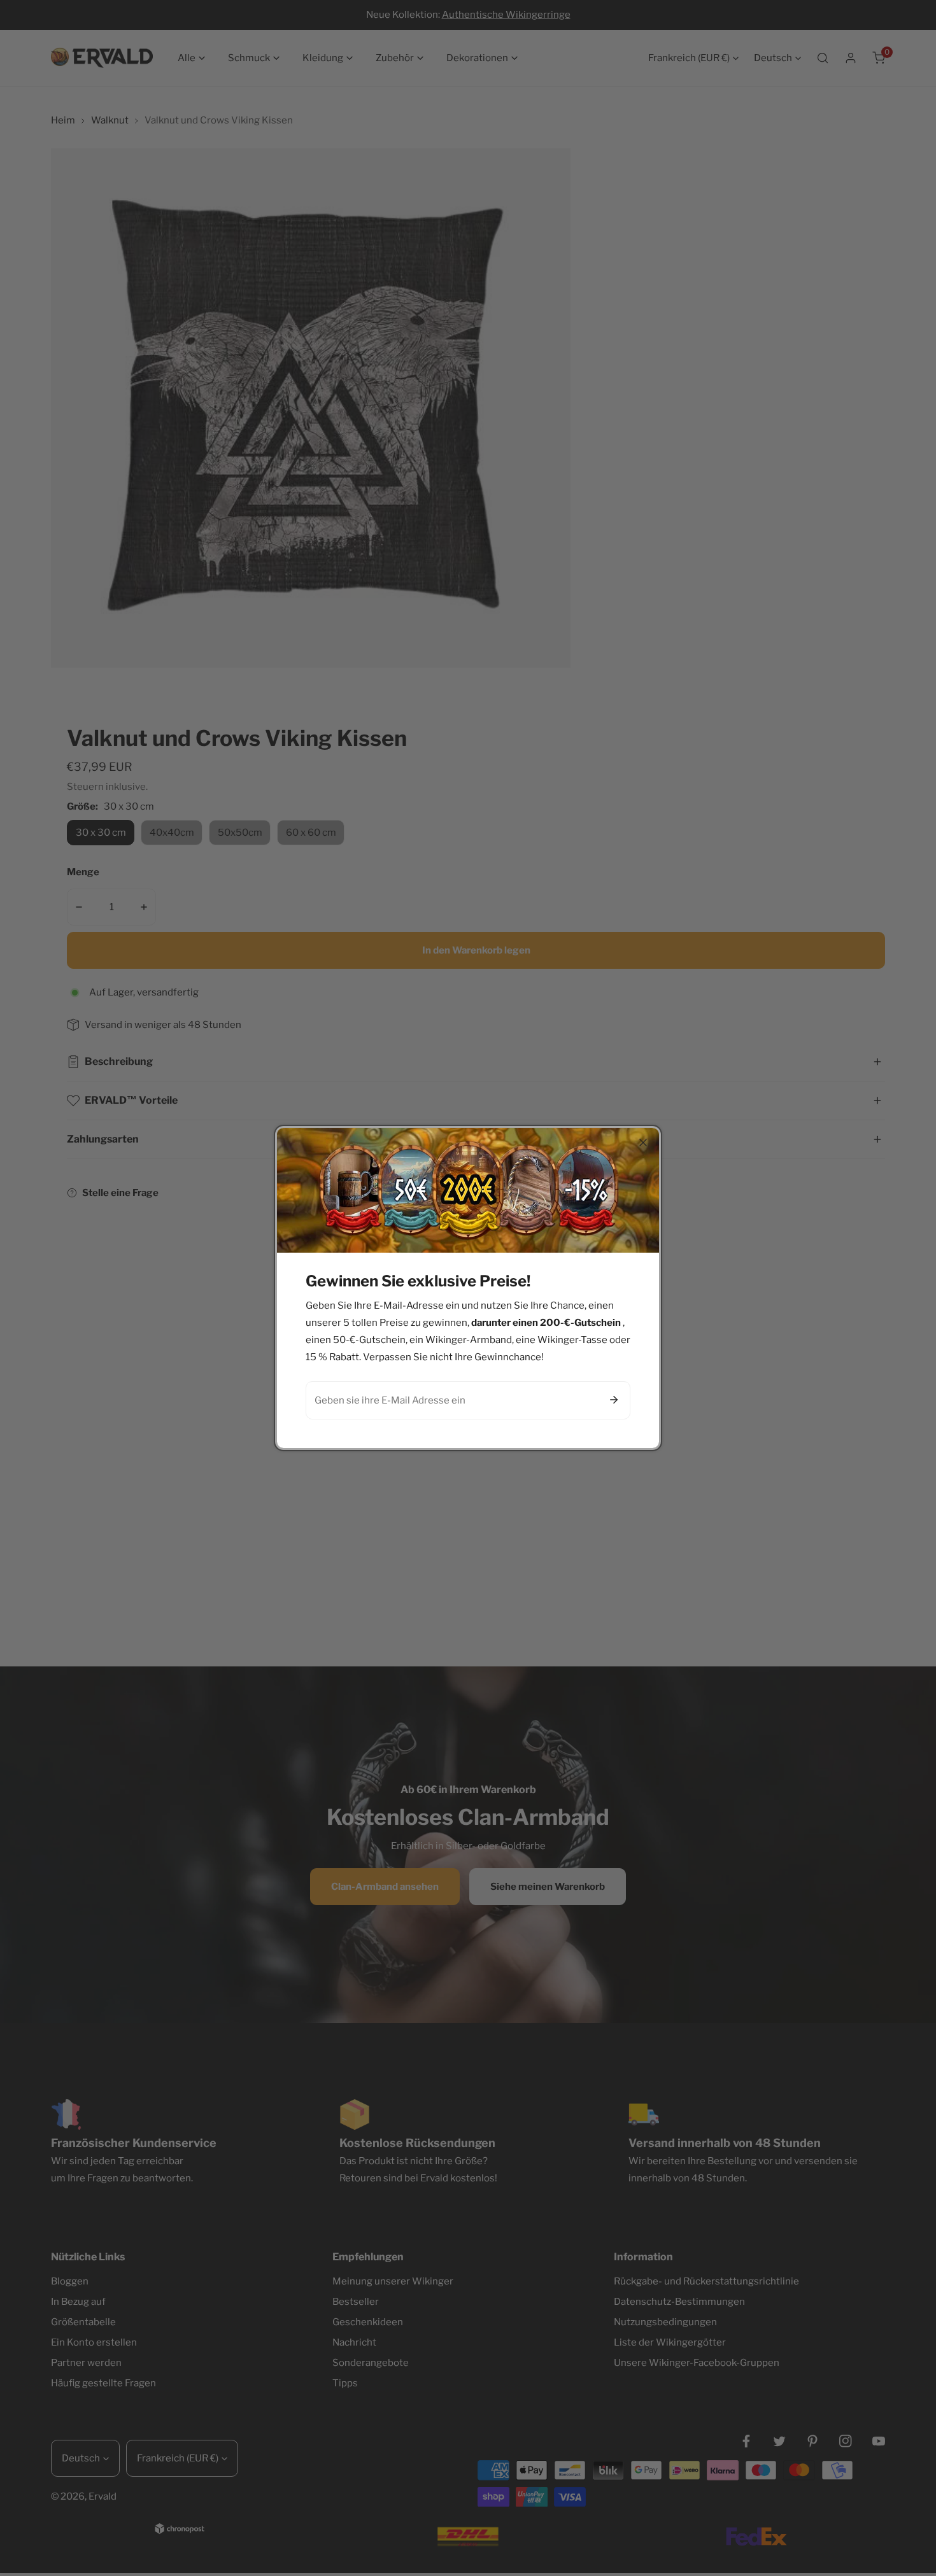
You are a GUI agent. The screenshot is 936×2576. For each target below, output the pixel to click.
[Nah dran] (643, 1143)
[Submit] (614, 1400)
